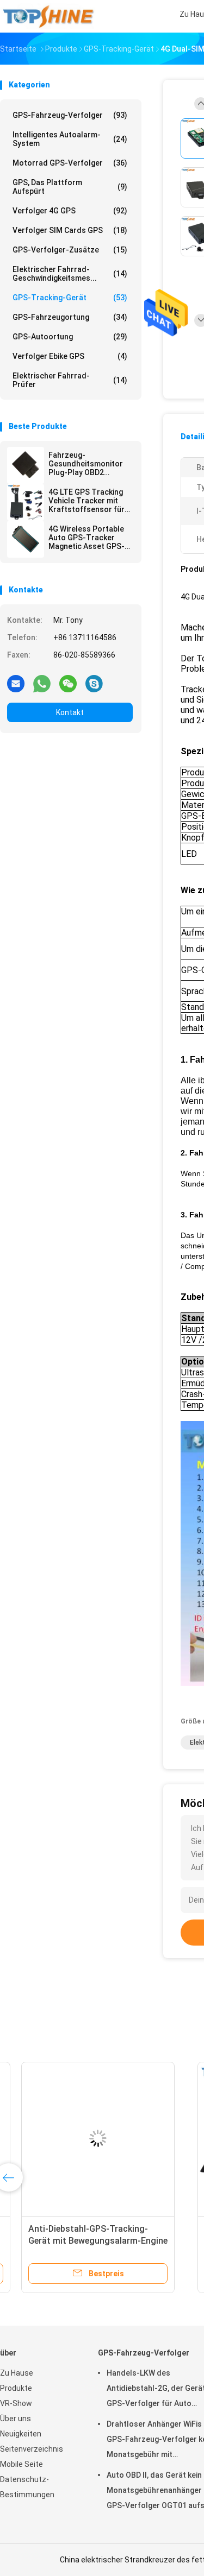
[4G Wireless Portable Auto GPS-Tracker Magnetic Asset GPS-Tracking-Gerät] (26, 539)
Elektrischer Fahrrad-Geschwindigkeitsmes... (70, 274)
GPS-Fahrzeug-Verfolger (70, 115)
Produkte (16, 2388)
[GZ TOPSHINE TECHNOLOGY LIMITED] (48, 16)
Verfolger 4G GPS (70, 211)
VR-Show (16, 2403)
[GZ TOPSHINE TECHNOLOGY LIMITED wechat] (68, 683)
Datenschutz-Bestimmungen (27, 2487)
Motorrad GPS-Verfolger (70, 163)
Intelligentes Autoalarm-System (70, 139)
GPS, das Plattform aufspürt (70, 187)
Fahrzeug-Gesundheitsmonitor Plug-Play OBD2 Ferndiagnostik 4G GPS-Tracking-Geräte (88, 464)
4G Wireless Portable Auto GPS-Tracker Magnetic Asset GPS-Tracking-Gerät (86, 538)
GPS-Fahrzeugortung (70, 317)
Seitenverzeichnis (32, 2449)
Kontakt (70, 712)
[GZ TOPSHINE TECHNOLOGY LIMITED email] (16, 683)
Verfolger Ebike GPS (70, 356)
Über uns (16, 2419)
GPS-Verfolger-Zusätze (70, 250)
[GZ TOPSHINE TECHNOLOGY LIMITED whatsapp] (42, 683)
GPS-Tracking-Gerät (70, 298)
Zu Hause (17, 2373)
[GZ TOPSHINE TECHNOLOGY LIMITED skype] (94, 683)
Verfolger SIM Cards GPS (70, 230)
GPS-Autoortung (70, 337)
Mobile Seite (21, 2464)
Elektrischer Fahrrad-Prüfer (70, 380)
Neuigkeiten (21, 2434)
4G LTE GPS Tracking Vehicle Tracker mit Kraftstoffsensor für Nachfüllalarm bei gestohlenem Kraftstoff (86, 501)
